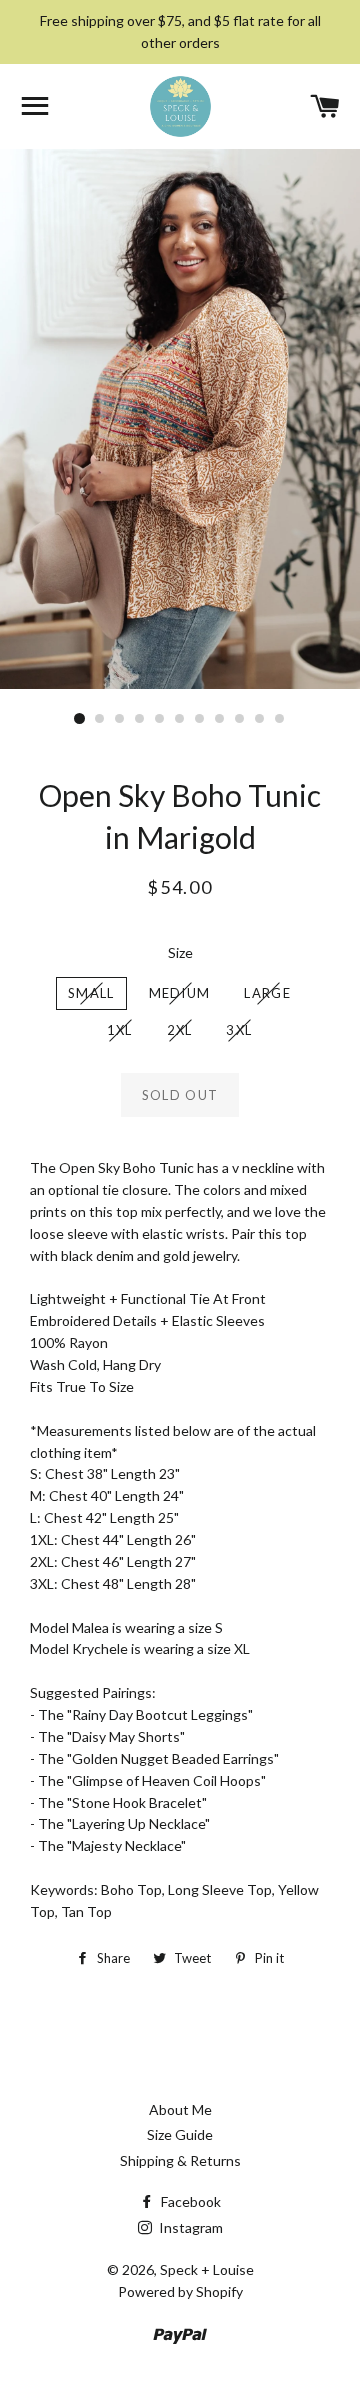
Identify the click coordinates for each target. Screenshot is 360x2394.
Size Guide (180, 2134)
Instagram (189, 2227)
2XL (180, 1030)
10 (260, 719)
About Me (180, 2109)
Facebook (189, 2201)
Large (267, 993)
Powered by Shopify (180, 2291)
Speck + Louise (207, 2269)
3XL (239, 1030)
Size (180, 952)
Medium (180, 993)
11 (280, 719)
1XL (120, 1030)
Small (91, 993)
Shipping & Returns (180, 2160)
